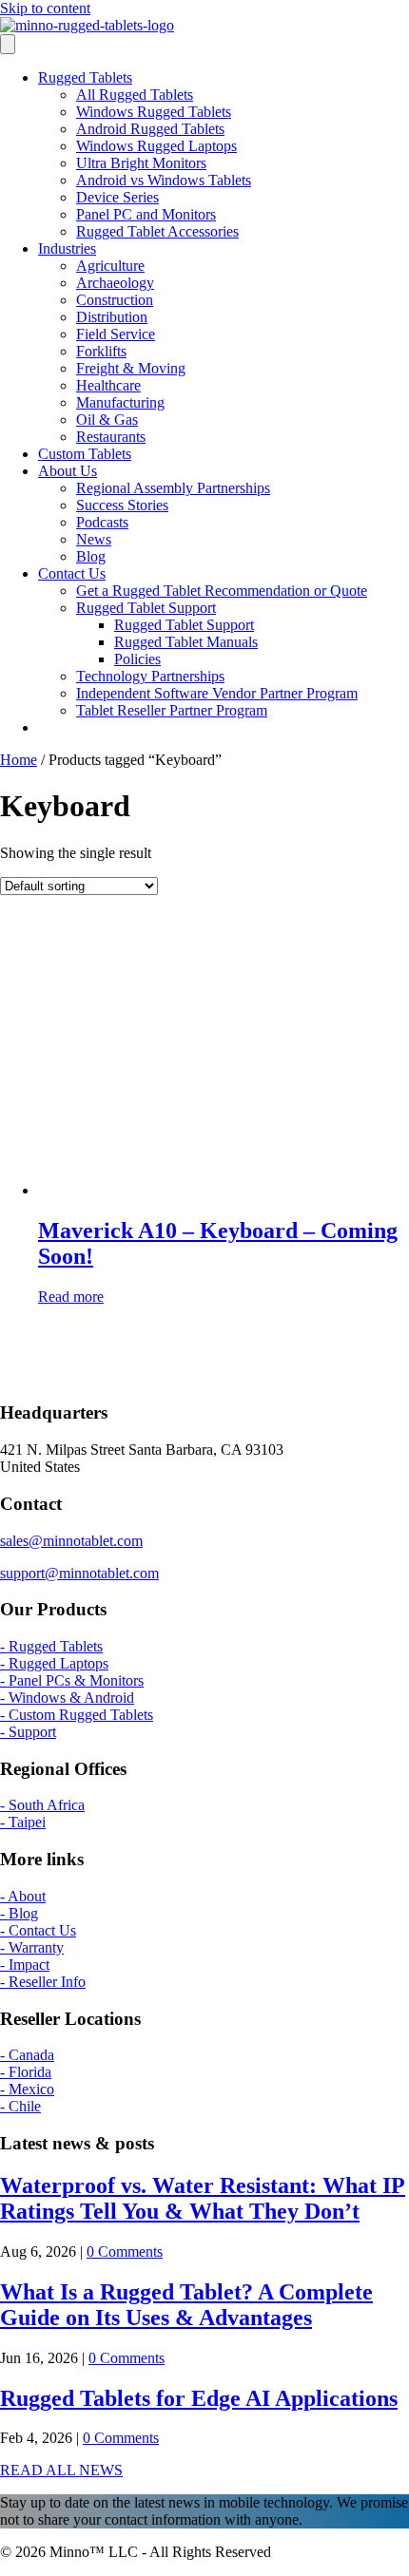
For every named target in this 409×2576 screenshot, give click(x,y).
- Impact (25, 1965)
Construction (115, 300)
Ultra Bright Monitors (141, 163)
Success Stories (122, 505)
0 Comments (125, 2252)
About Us (68, 471)
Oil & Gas (107, 420)
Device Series (117, 197)
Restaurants (111, 437)
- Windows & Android (67, 1698)
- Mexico (27, 2089)
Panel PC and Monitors (146, 214)
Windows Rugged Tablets (154, 112)
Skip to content (45, 8)
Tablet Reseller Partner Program (172, 710)
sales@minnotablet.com (71, 1541)
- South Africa (42, 1805)
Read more (71, 1297)
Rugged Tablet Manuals (186, 642)
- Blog (19, 1913)
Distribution (112, 317)
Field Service (116, 334)
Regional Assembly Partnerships (173, 488)
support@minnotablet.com (79, 1573)
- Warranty (32, 1947)
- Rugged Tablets (51, 1646)
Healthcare (108, 385)
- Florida (26, 2072)
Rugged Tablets (85, 77)
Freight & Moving (131, 368)
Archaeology (115, 283)
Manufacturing (120, 402)
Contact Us (72, 573)
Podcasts (102, 522)
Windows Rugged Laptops (156, 146)
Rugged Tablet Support (146, 608)
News (94, 539)
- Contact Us (38, 1930)
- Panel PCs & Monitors (72, 1680)
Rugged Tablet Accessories (157, 231)
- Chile (20, 2106)
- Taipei (23, 1822)
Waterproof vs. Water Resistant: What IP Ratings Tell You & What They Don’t (203, 2198)
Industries (67, 248)
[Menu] (8, 44)
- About (23, 1896)
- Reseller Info (43, 1982)
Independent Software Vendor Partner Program (217, 693)
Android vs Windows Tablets (164, 180)
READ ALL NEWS (61, 2470)
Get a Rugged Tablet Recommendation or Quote (222, 591)
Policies (137, 659)
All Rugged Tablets (135, 95)
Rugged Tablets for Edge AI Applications (199, 2398)
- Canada (27, 2055)
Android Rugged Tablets (150, 129)
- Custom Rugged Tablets (77, 1715)
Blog (91, 556)
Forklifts (101, 351)
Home (19, 760)
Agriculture (110, 266)
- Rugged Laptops (54, 1663)
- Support (28, 1732)
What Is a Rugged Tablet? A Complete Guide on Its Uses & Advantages (186, 2305)
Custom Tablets (85, 454)
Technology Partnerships (150, 676)
